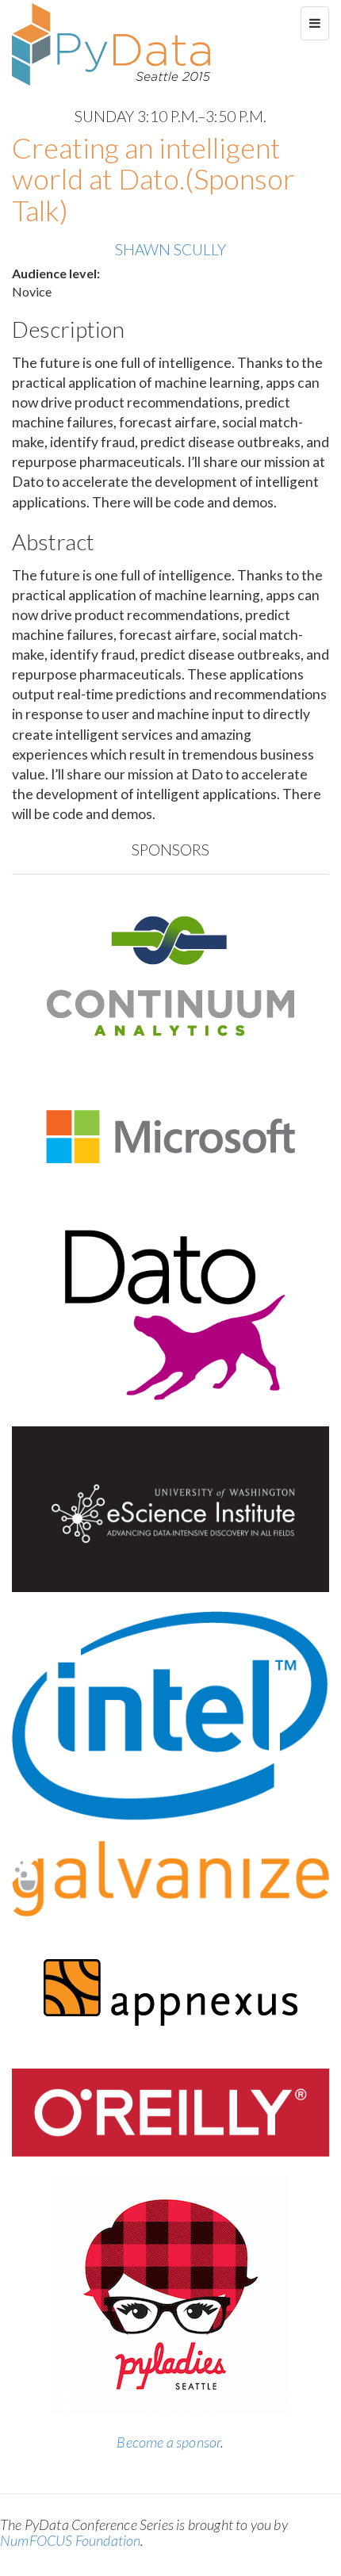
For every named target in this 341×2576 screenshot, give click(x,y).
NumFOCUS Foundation (70, 2540)
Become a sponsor (169, 2442)
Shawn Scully (170, 249)
